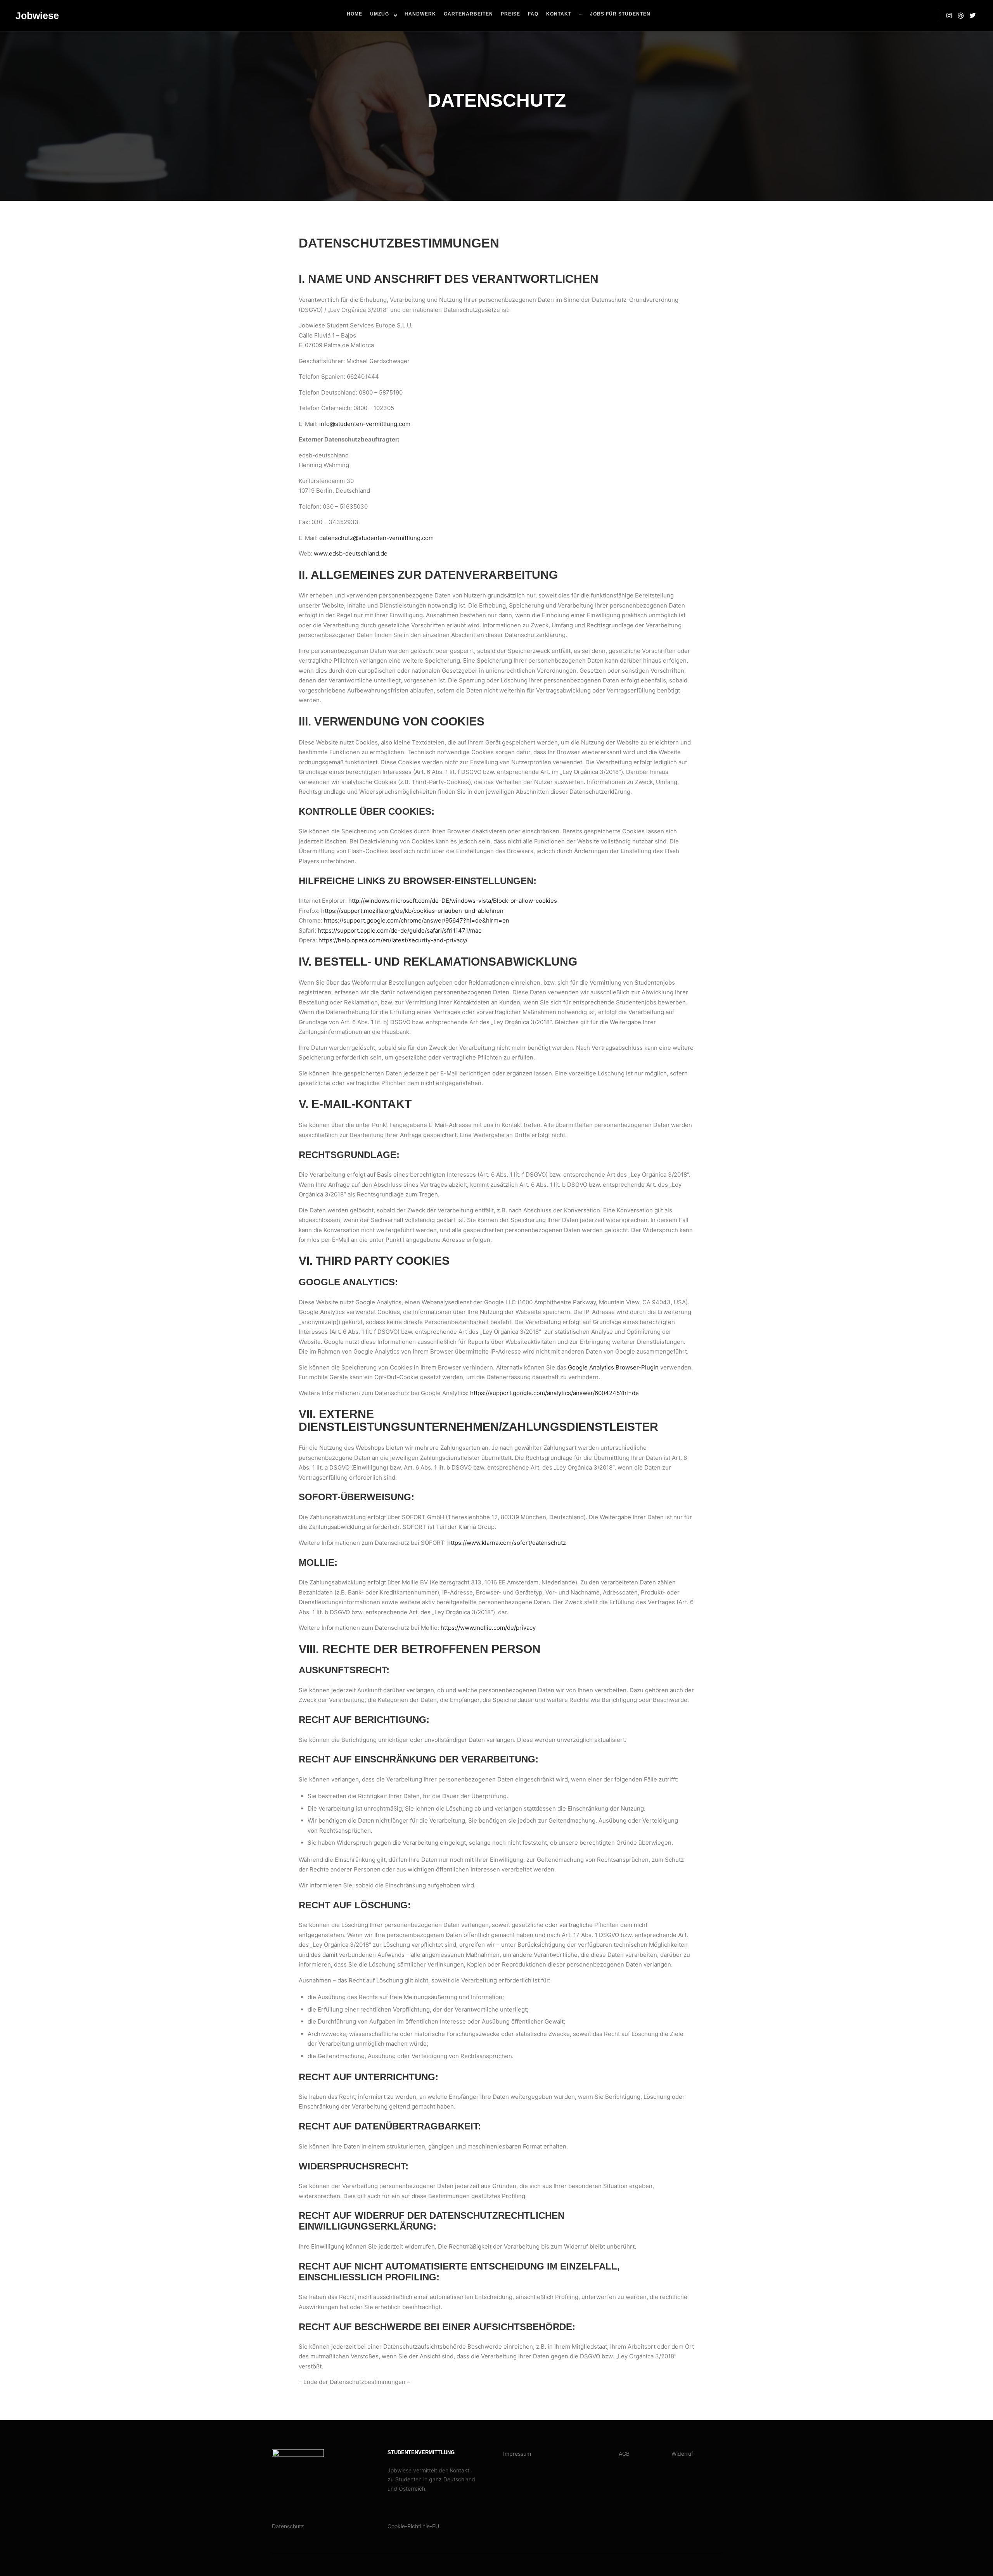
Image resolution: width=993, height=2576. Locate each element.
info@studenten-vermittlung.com (365, 424)
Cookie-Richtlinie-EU (413, 2526)
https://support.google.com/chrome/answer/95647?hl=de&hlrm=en (417, 920)
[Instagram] (949, 16)
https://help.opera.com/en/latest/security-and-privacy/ (393, 940)
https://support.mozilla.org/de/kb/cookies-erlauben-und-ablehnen (412, 911)
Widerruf (682, 2454)
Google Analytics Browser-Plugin (613, 1367)
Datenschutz (288, 2526)
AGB (624, 2454)
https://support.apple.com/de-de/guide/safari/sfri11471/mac (400, 931)
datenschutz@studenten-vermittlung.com (376, 538)
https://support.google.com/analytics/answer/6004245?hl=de (554, 1393)
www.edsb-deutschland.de (351, 553)
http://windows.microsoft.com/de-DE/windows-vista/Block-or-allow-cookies (453, 901)
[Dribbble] (961, 16)
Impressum (517, 2454)
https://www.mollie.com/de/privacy (488, 1628)
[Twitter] (972, 16)
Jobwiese (37, 16)
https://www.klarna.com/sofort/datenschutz (507, 1543)
